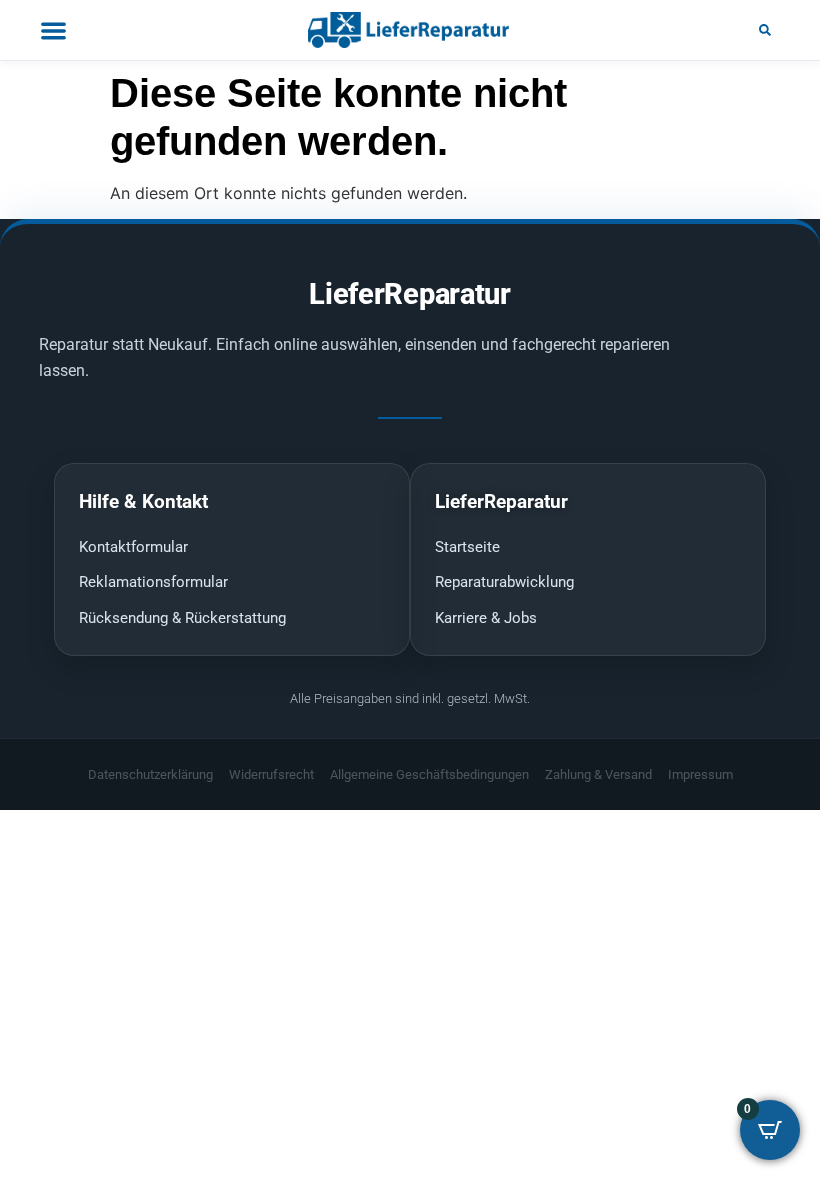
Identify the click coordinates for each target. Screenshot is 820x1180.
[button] (765, 30)
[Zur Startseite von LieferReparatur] (410, 30)
